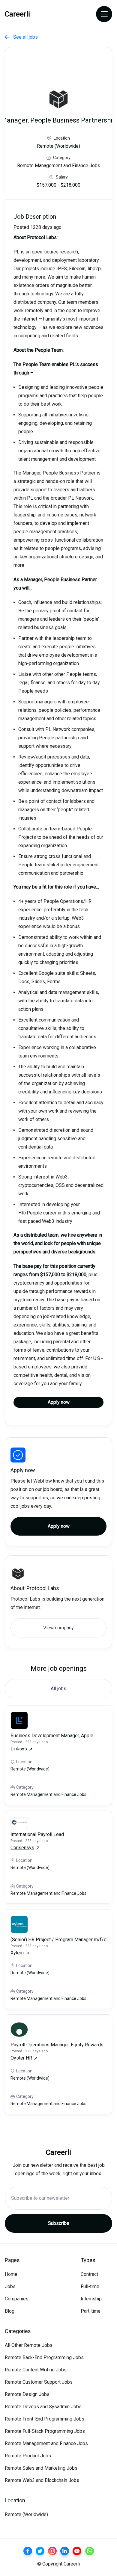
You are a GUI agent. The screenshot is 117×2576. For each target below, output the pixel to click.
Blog (10, 2311)
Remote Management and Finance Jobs (46, 2443)
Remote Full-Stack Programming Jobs (45, 2431)
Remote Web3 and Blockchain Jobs (42, 2480)
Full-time (90, 2286)
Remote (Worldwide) (26, 2514)
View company (58, 1628)
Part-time (91, 2311)
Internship (91, 2299)
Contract (89, 2274)
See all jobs (21, 37)
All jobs (58, 1689)
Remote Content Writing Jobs (36, 2370)
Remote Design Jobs (27, 2394)
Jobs (10, 2286)
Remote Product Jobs (28, 2456)
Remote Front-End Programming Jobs (45, 2419)
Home (11, 2274)
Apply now (59, 1402)
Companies (17, 2299)
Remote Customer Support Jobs (39, 2382)
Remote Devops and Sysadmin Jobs (43, 2407)
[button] (104, 14)
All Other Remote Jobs (29, 2345)
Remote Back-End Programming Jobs (44, 2357)
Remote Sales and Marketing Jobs (41, 2468)
